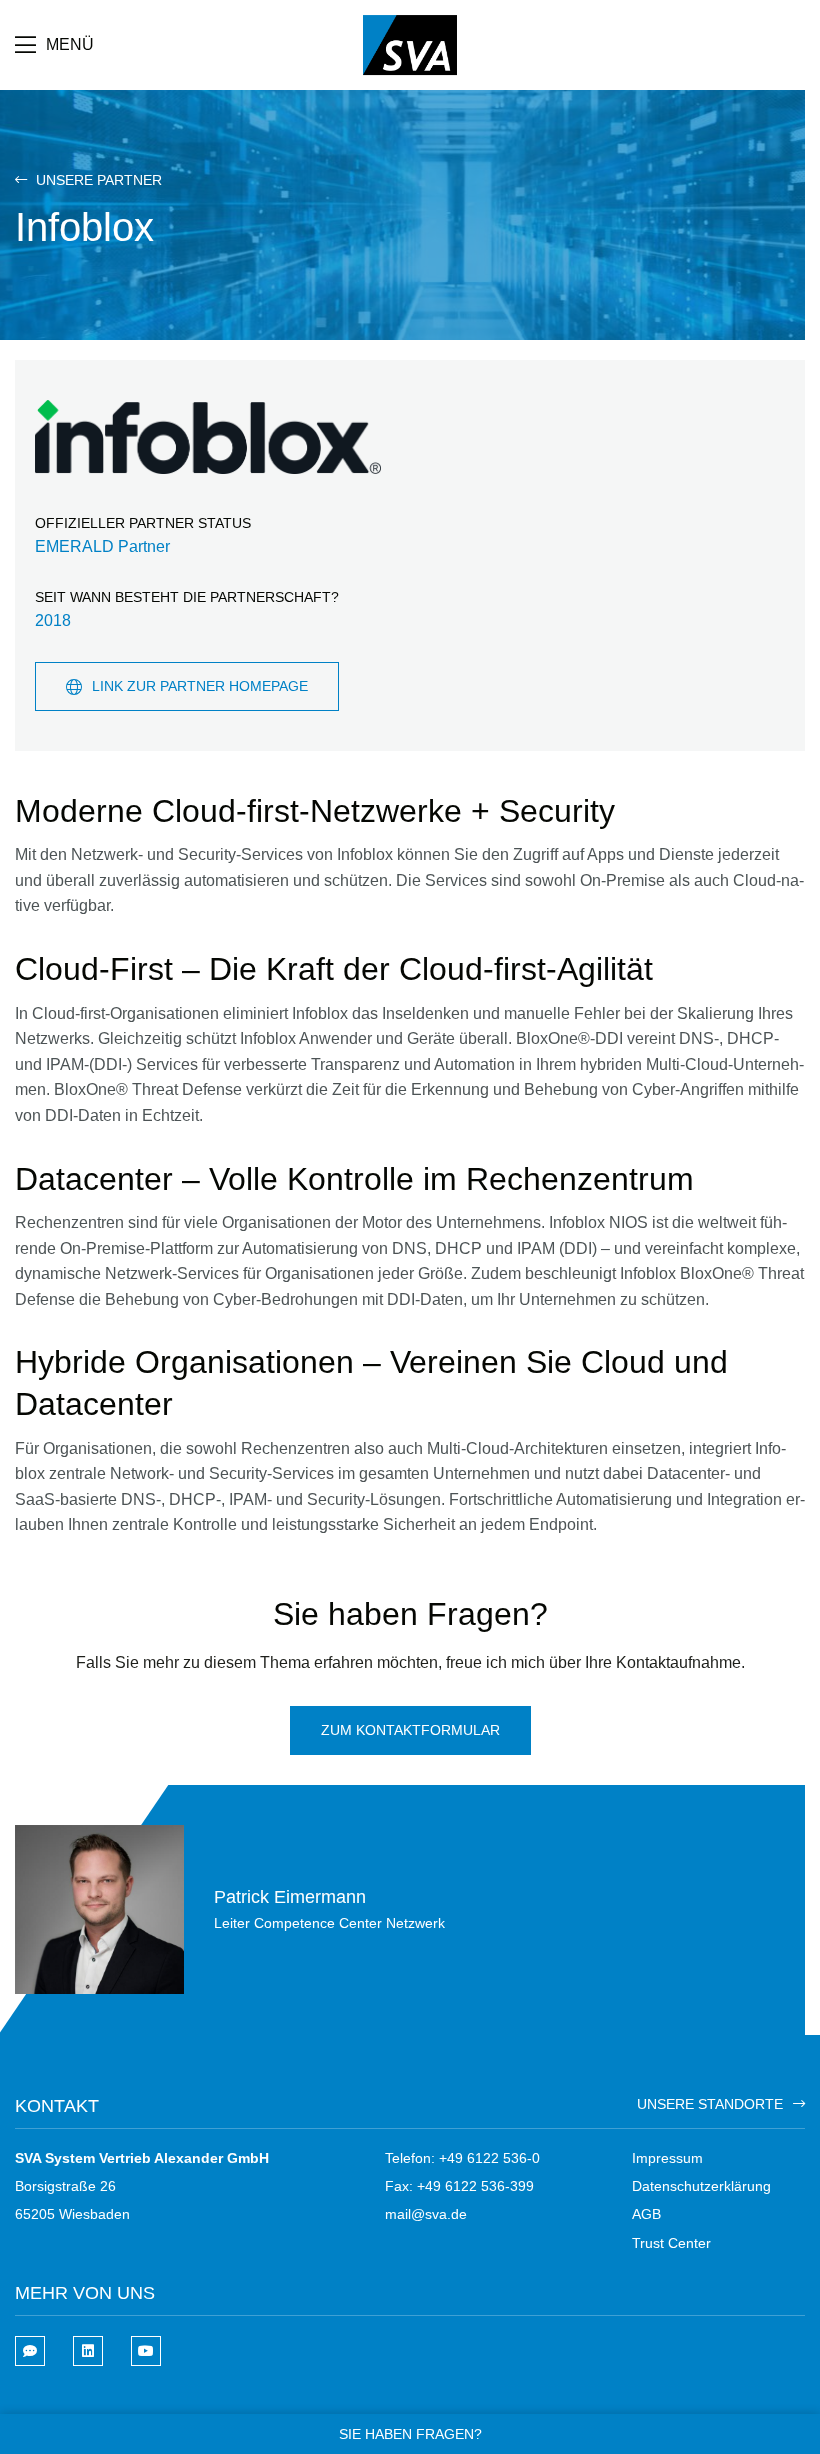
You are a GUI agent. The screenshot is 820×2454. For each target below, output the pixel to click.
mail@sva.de (426, 2214)
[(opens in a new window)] (88, 2351)
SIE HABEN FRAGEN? (410, 2434)
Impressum (667, 2158)
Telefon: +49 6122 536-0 (462, 2158)
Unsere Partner (97, 180)
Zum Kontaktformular (410, 1730)
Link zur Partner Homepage (200, 686)
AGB (646, 2214)
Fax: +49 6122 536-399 (459, 2186)
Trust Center (671, 2243)
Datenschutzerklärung (701, 2186)
